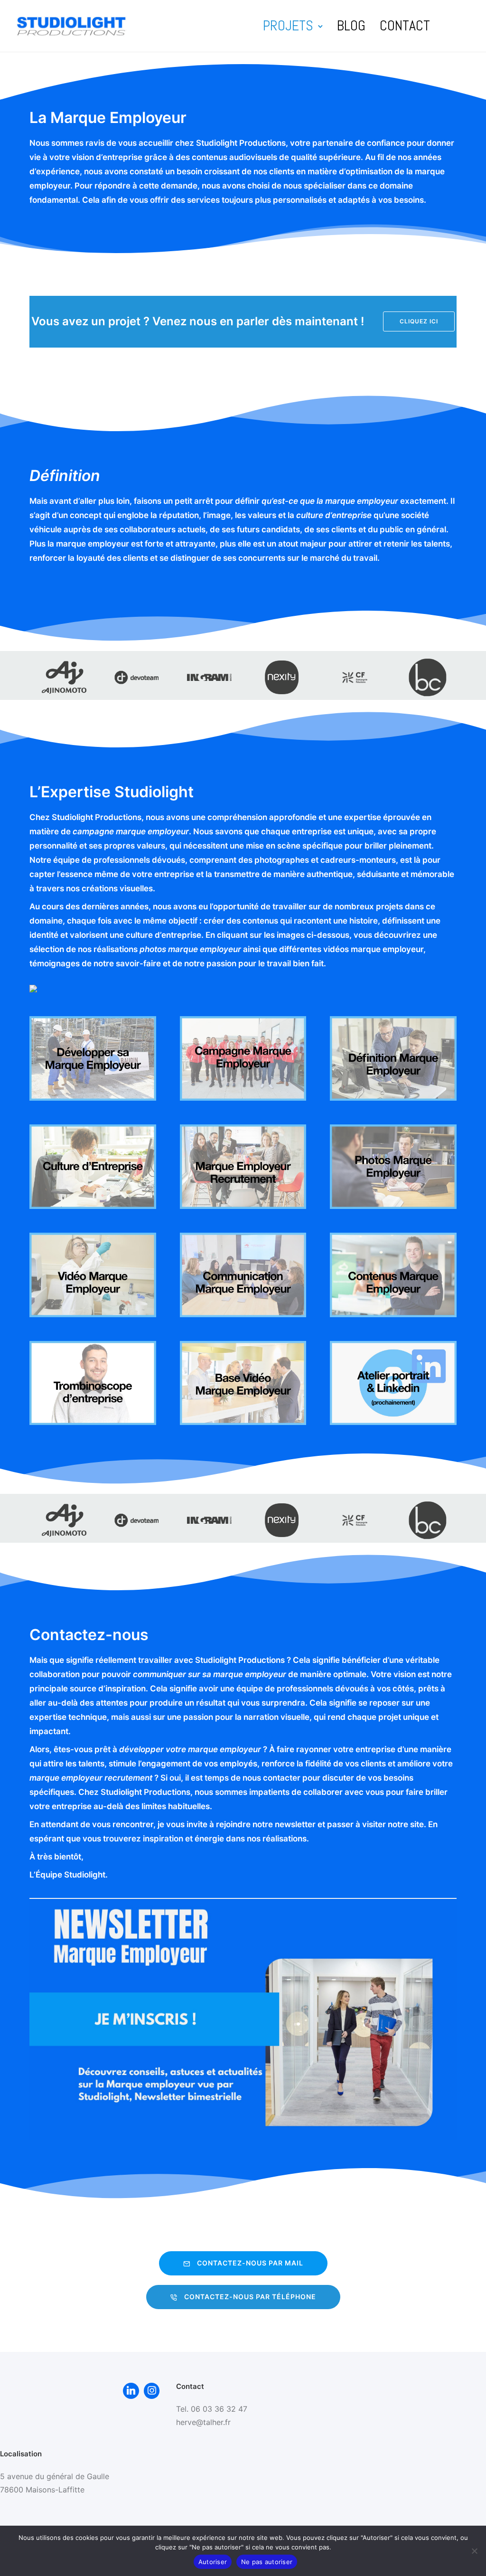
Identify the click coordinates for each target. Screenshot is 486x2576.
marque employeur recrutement (91, 1778)
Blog (351, 26)
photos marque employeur (190, 949)
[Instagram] (152, 2391)
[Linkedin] (131, 2391)
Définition (65, 476)
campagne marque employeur (131, 831)
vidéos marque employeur (373, 949)
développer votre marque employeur (190, 1749)
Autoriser (213, 2562)
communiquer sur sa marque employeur (210, 1674)
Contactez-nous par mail (250, 2263)
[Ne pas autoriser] (474, 2551)
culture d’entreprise (334, 515)
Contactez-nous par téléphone (250, 2297)
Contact (405, 26)
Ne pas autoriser (267, 2562)
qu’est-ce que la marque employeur (330, 501)
